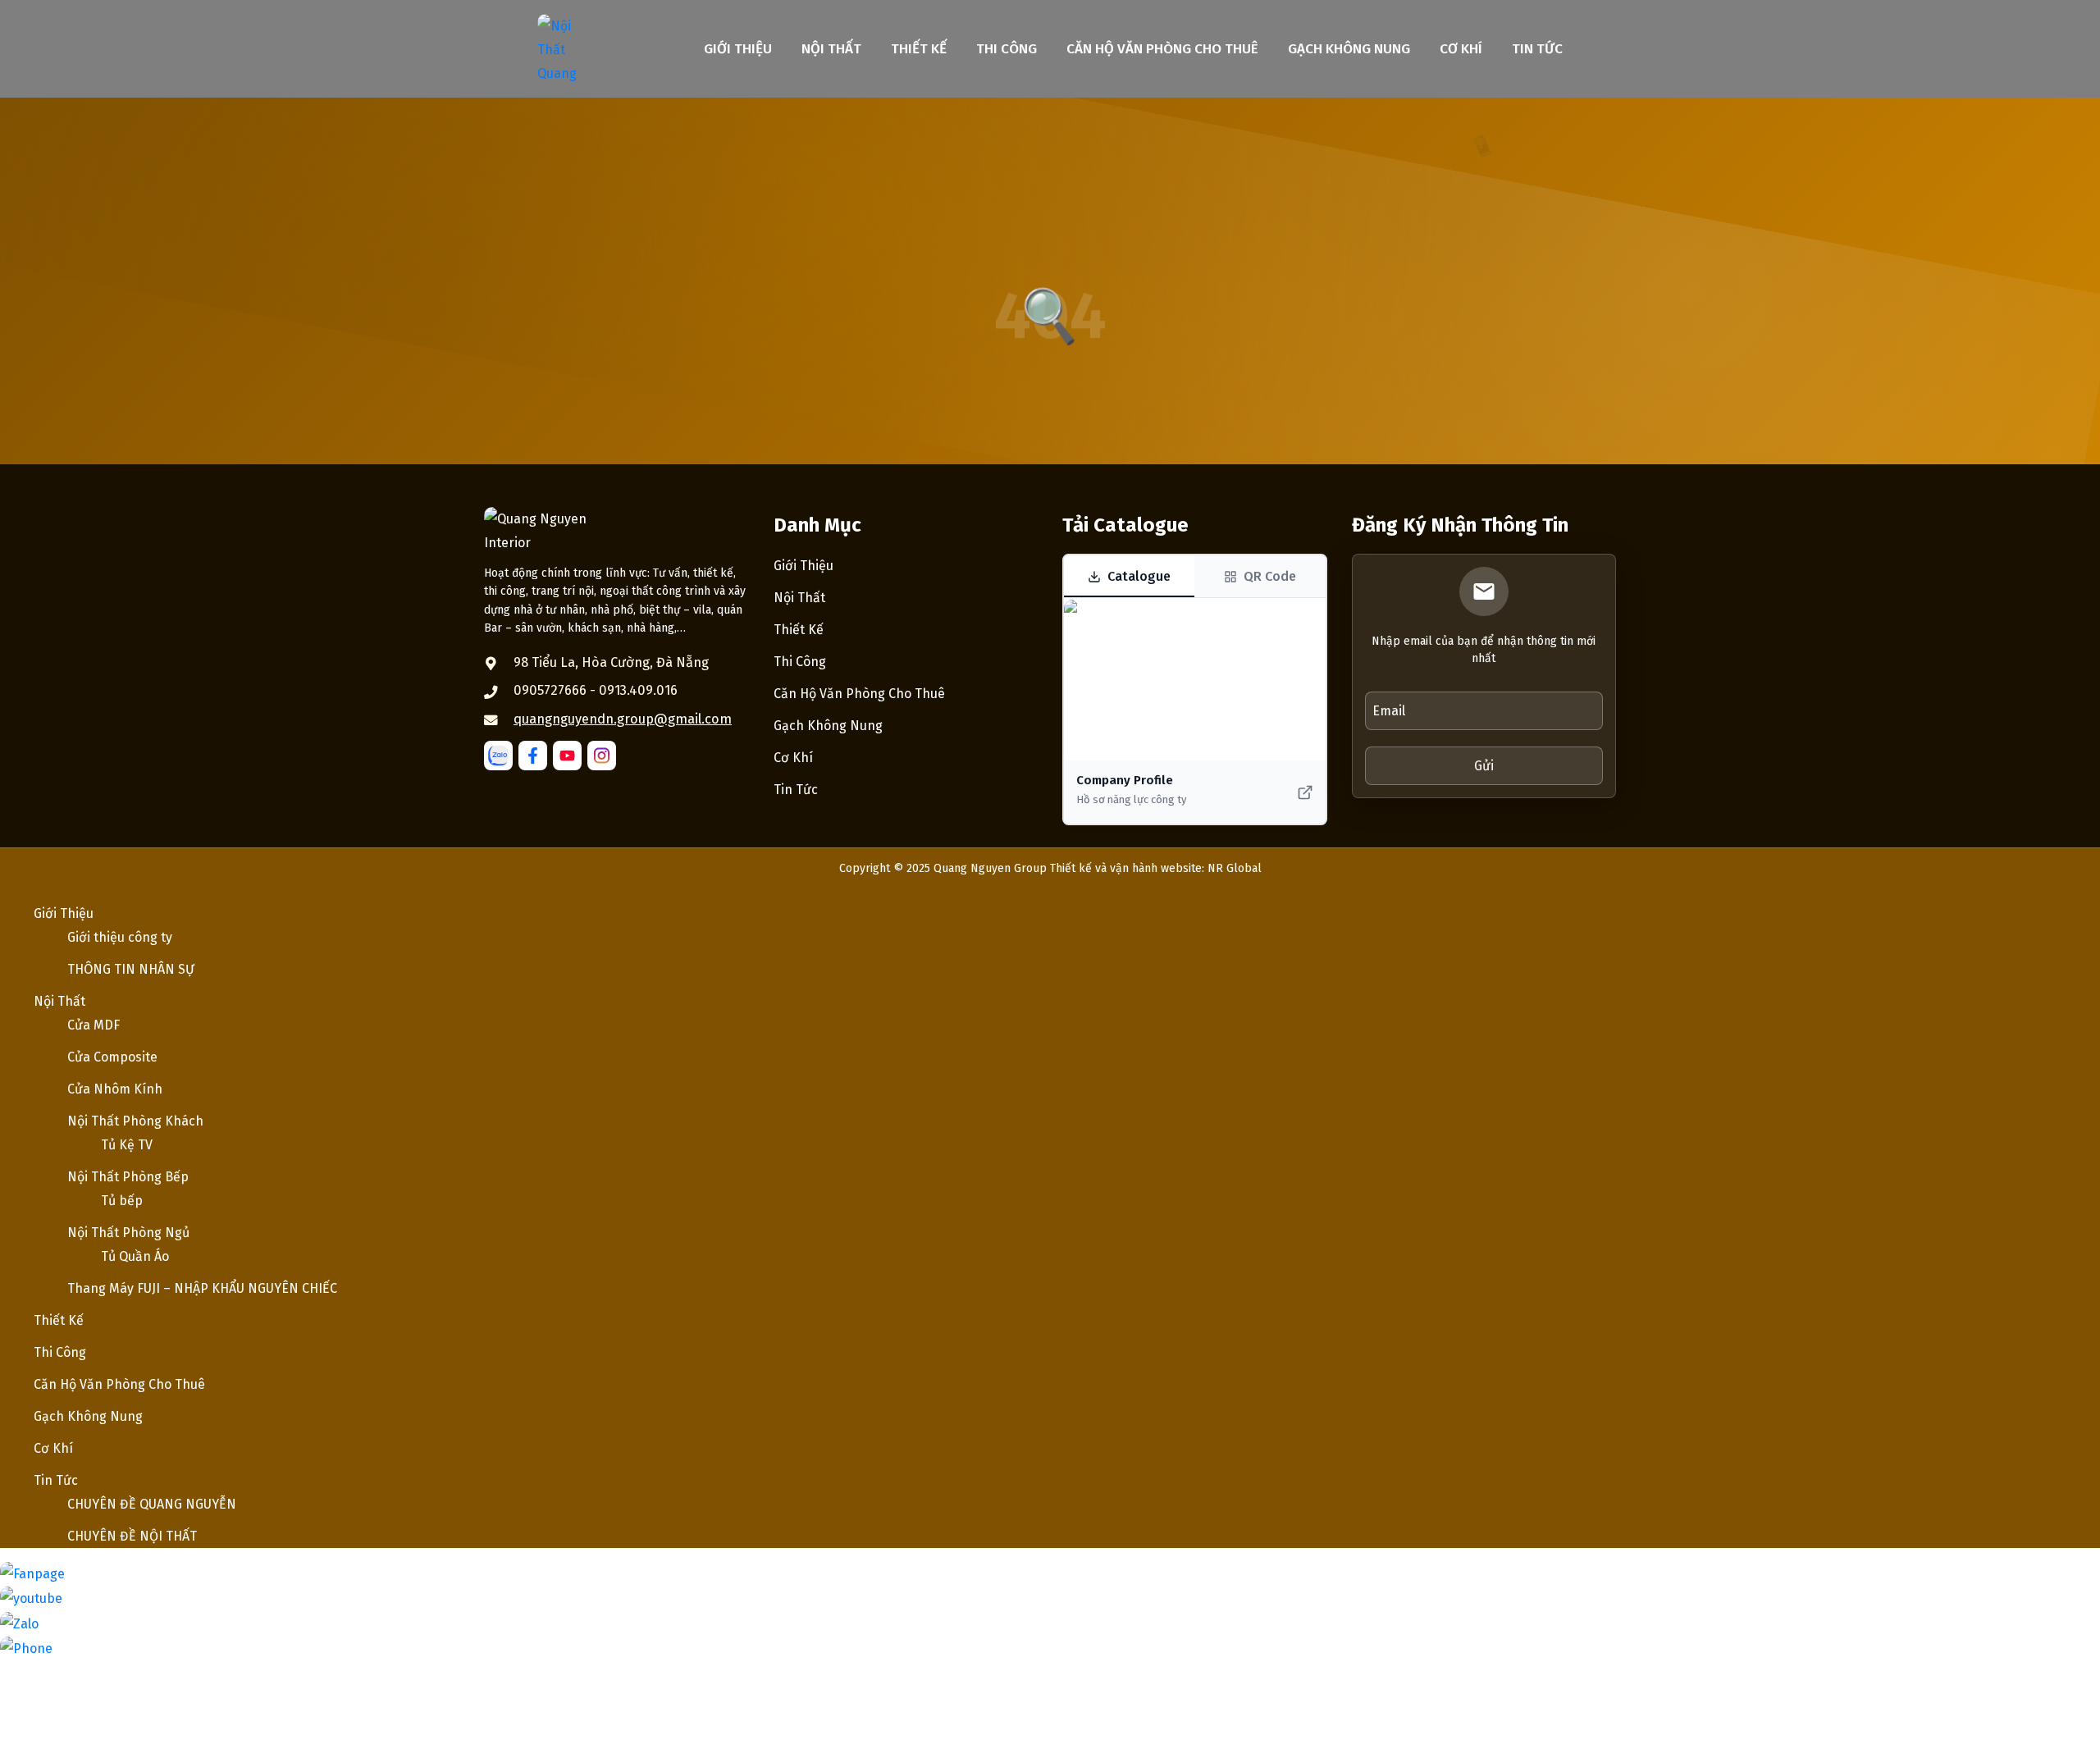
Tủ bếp (122, 1201)
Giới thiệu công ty (120, 937)
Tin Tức (1537, 49)
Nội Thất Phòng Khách (135, 1121)
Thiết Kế (919, 49)
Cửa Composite (112, 1057)
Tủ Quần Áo (135, 1256)
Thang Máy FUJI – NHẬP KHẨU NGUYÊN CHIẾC (202, 1288)
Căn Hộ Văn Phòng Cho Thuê (1162, 49)
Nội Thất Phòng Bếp (128, 1177)
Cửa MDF (94, 1025)
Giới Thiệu (738, 49)
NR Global (1235, 868)
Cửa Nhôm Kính (115, 1089)
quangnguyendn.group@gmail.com (623, 719)
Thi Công (1007, 49)
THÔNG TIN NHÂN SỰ (131, 969)
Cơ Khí (1461, 49)
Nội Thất (831, 49)
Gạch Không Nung (1349, 49)
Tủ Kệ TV (127, 1145)
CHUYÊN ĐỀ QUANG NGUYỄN (152, 1504)
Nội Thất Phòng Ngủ (128, 1233)
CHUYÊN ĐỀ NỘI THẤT (132, 1536)
